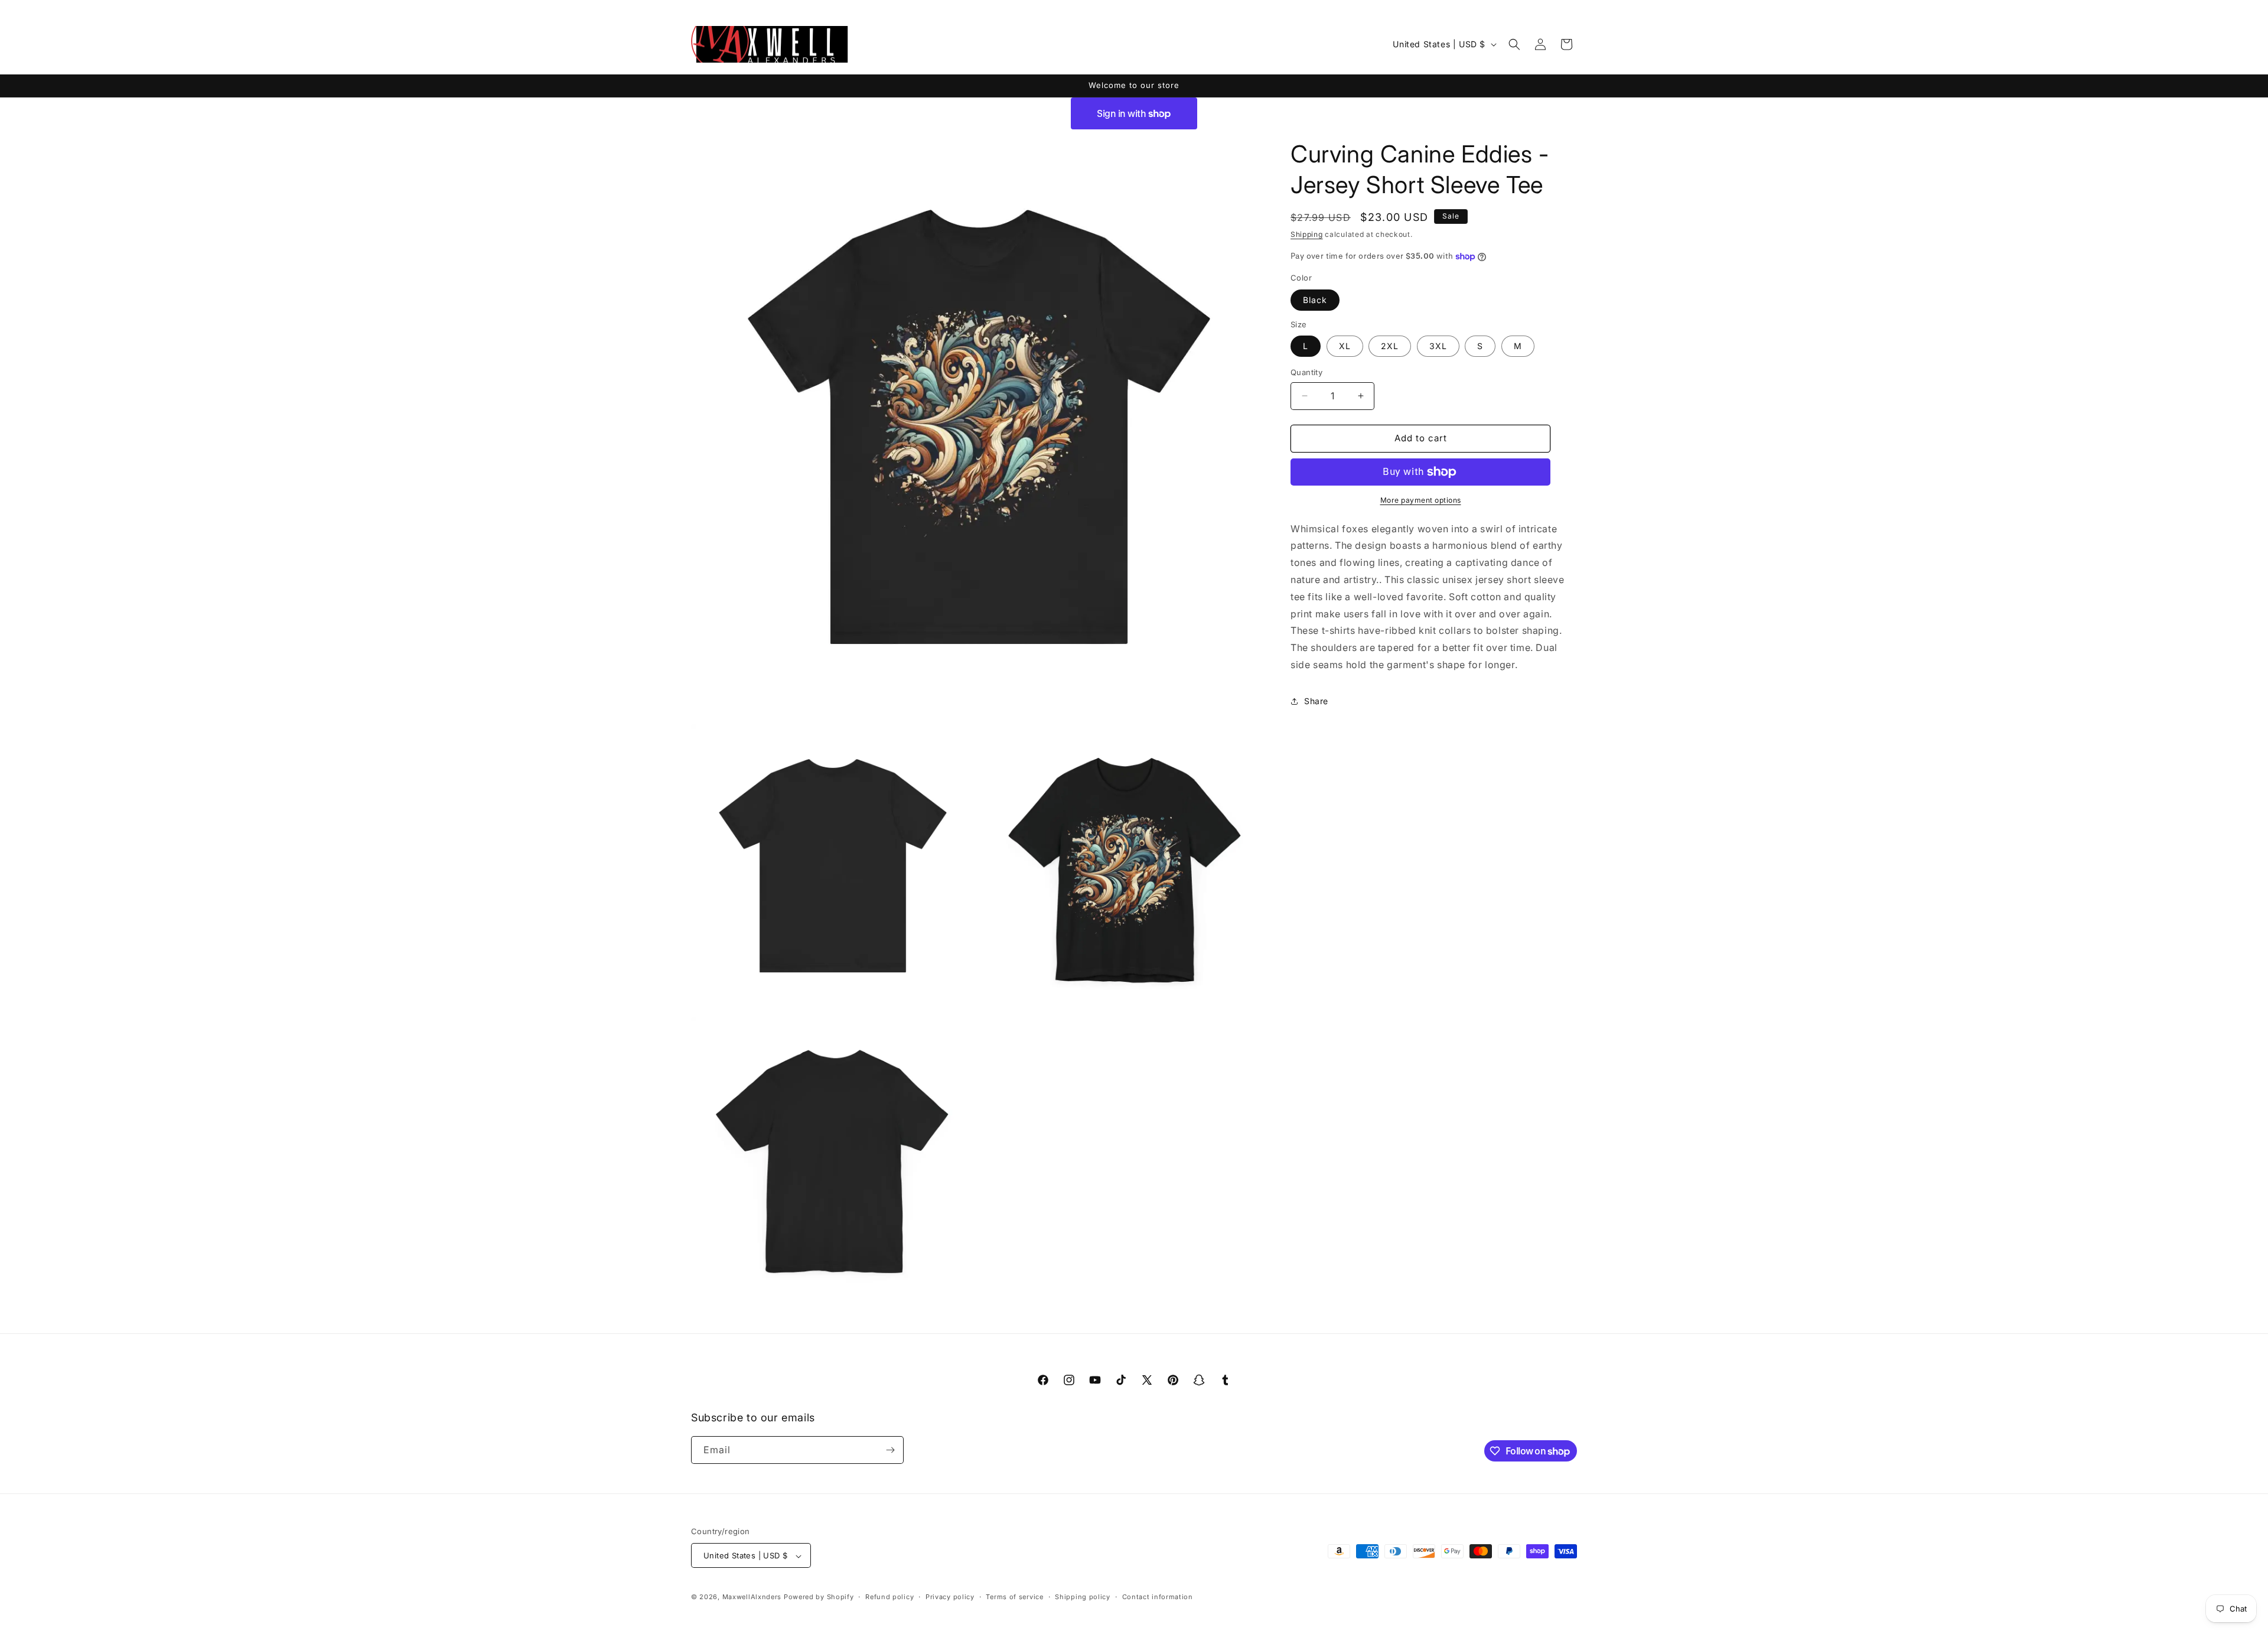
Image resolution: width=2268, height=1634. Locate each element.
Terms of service (1014, 1597)
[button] (1514, 44)
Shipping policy (1083, 1597)
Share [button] (1316, 701)
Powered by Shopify (819, 1597)
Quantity (1306, 372)
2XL (1390, 346)
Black (1315, 300)
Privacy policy (950, 1597)
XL (1345, 346)
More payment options (1421, 500)
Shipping (1307, 234)
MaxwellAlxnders (752, 1597)
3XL (1438, 346)
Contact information (1158, 1597)
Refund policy (889, 1597)
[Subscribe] (890, 1450)
